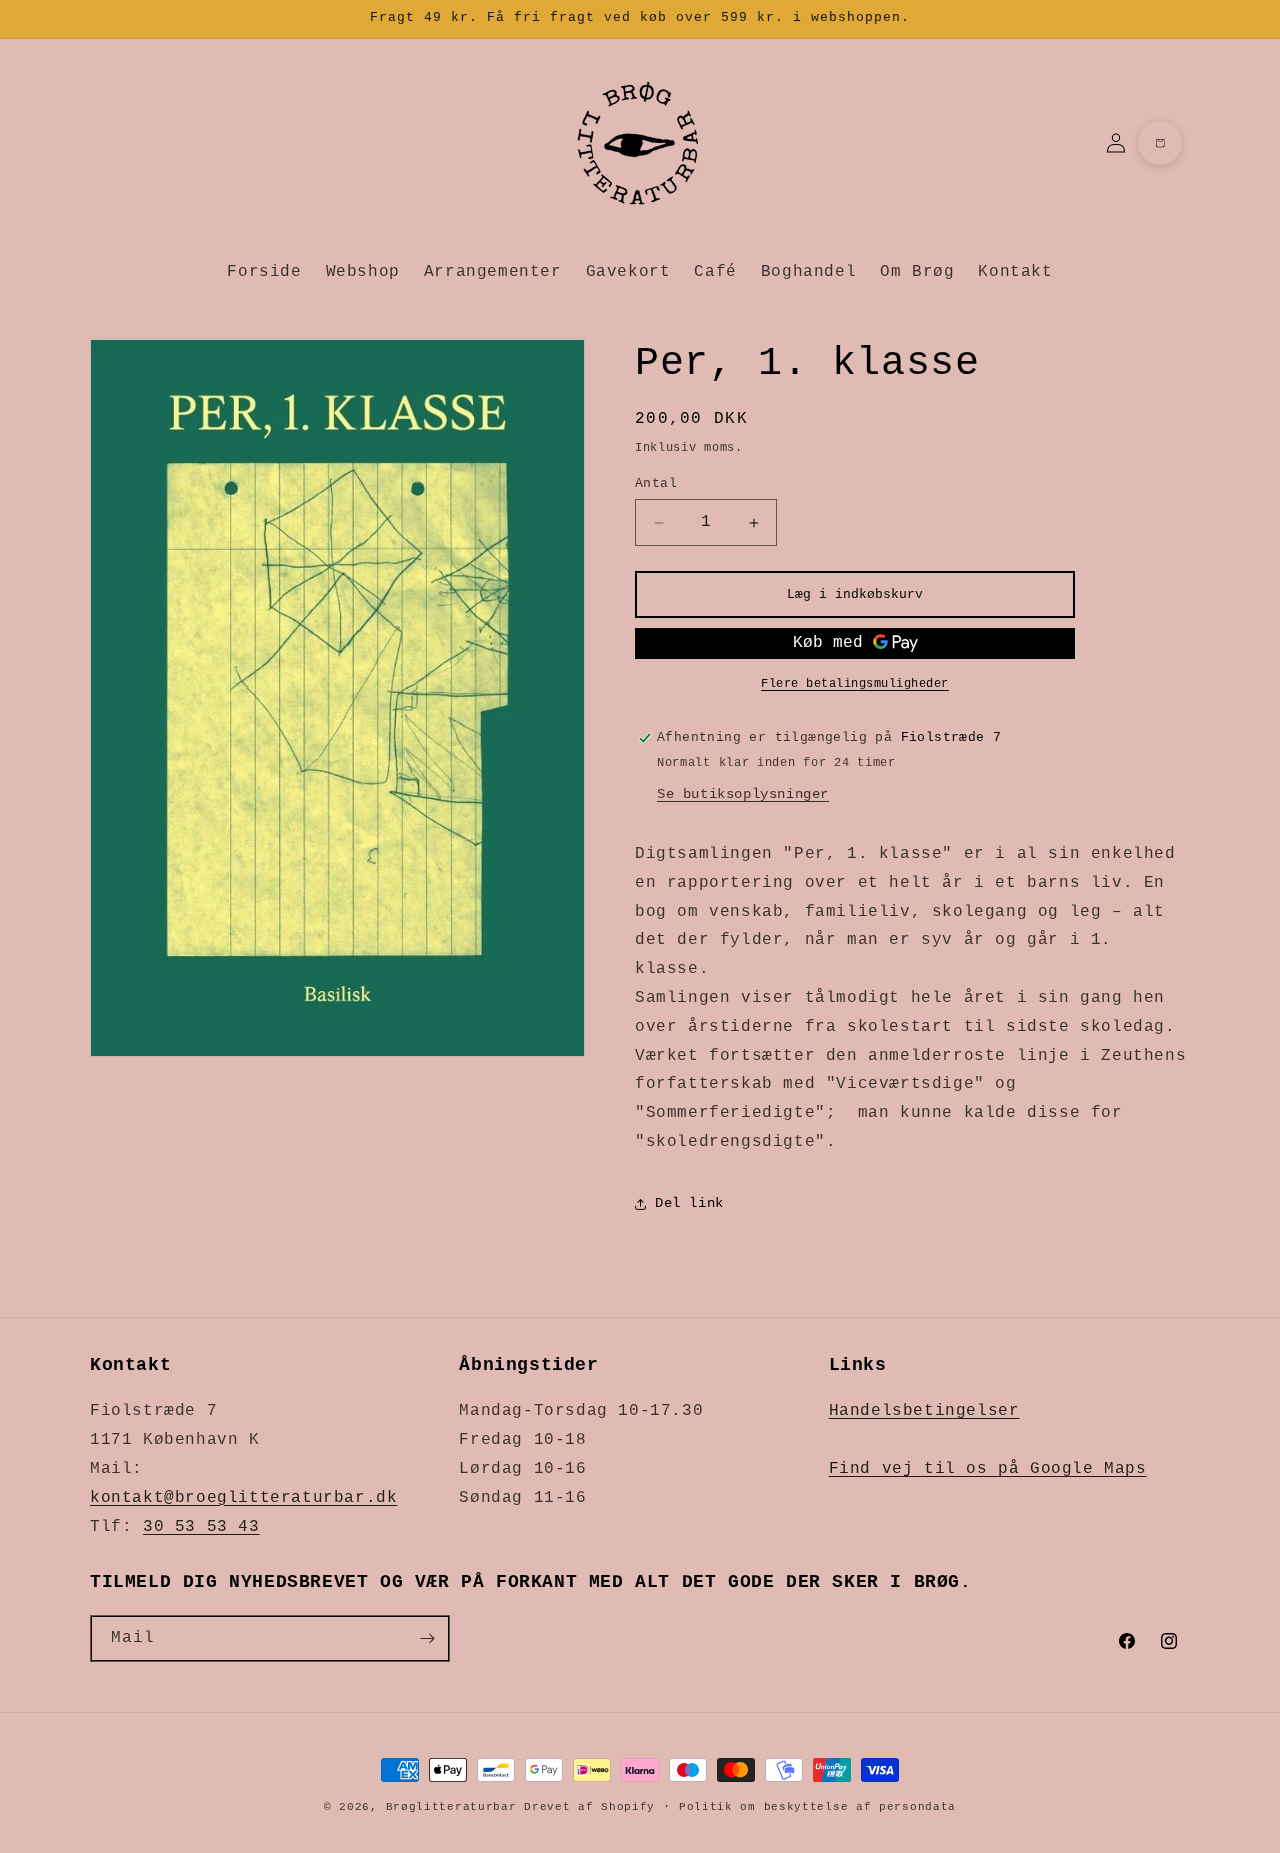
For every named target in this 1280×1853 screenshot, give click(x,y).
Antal (656, 483)
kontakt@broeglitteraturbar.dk (243, 1498)
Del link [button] (689, 1203)
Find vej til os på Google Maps (988, 1469)
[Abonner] (427, 1638)
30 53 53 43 (201, 1526)
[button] (1160, 143)
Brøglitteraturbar (451, 1807)
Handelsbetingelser (924, 1411)
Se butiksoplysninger (743, 794)
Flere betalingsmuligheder (855, 684)
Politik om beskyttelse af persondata (817, 1806)
